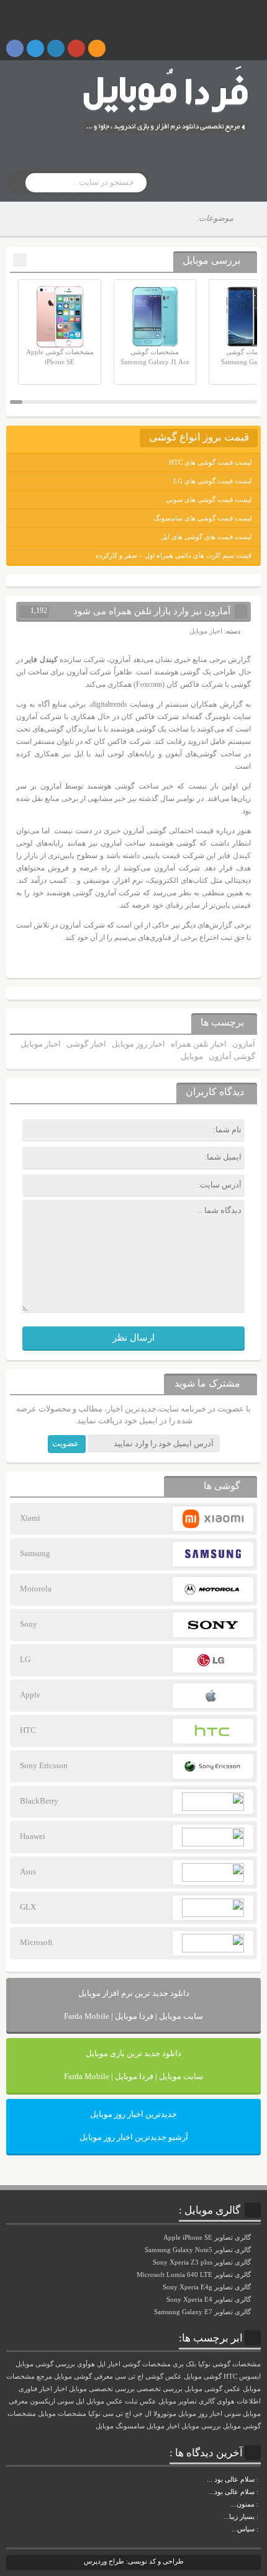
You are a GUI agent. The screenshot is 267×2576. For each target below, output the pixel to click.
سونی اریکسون (52, 2401)
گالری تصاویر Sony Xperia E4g (208, 2287)
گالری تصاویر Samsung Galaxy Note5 (199, 2250)
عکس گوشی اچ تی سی (148, 2377)
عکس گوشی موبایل (213, 2389)
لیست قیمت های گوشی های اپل (206, 537)
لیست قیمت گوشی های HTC (210, 462)
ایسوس (250, 2377)
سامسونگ (130, 2426)
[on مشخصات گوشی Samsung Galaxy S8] (260, 2492)
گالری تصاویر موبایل (187, 2401)
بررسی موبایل (201, 2426)
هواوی (226, 2401)
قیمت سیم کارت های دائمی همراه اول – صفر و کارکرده (174, 555)
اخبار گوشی (86, 1044)
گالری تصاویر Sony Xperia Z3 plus (203, 2262)
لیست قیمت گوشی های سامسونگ (202, 518)
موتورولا (165, 2414)
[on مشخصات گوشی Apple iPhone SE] (260, 2529)
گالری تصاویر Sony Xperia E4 (210, 2299)
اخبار (61, 2389)
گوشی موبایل (203, 2377)
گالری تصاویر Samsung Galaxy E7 (203, 2312)
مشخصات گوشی (147, 2364)
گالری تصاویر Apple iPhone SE (208, 2237)
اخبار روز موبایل (138, 1044)
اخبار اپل (109, 2364)
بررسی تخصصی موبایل (102, 2389)
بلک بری (184, 2364)
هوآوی (86, 2364)
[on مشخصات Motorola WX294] (260, 2504)
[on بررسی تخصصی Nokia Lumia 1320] (260, 2516)
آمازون (244, 1044)
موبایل (192, 1056)
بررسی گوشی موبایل (45, 2364)
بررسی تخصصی (160, 2389)
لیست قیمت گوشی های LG (212, 481)
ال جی (142, 2414)
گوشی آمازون (232, 1056)
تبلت (131, 2401)
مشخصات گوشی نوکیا (229, 2364)
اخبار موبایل (206, 631)
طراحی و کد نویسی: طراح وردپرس (134, 2561)
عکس (148, 2401)
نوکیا (94, 2414)
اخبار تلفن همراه (199, 1044)
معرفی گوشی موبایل (84, 2377)
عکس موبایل (105, 2401)
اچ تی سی (117, 2414)
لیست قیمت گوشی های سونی (209, 499)
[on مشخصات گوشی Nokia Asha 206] (260, 2479)
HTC (230, 2377)
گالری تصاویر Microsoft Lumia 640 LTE (195, 2274)
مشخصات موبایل (62, 2414)
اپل (80, 2401)
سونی (233, 2414)
